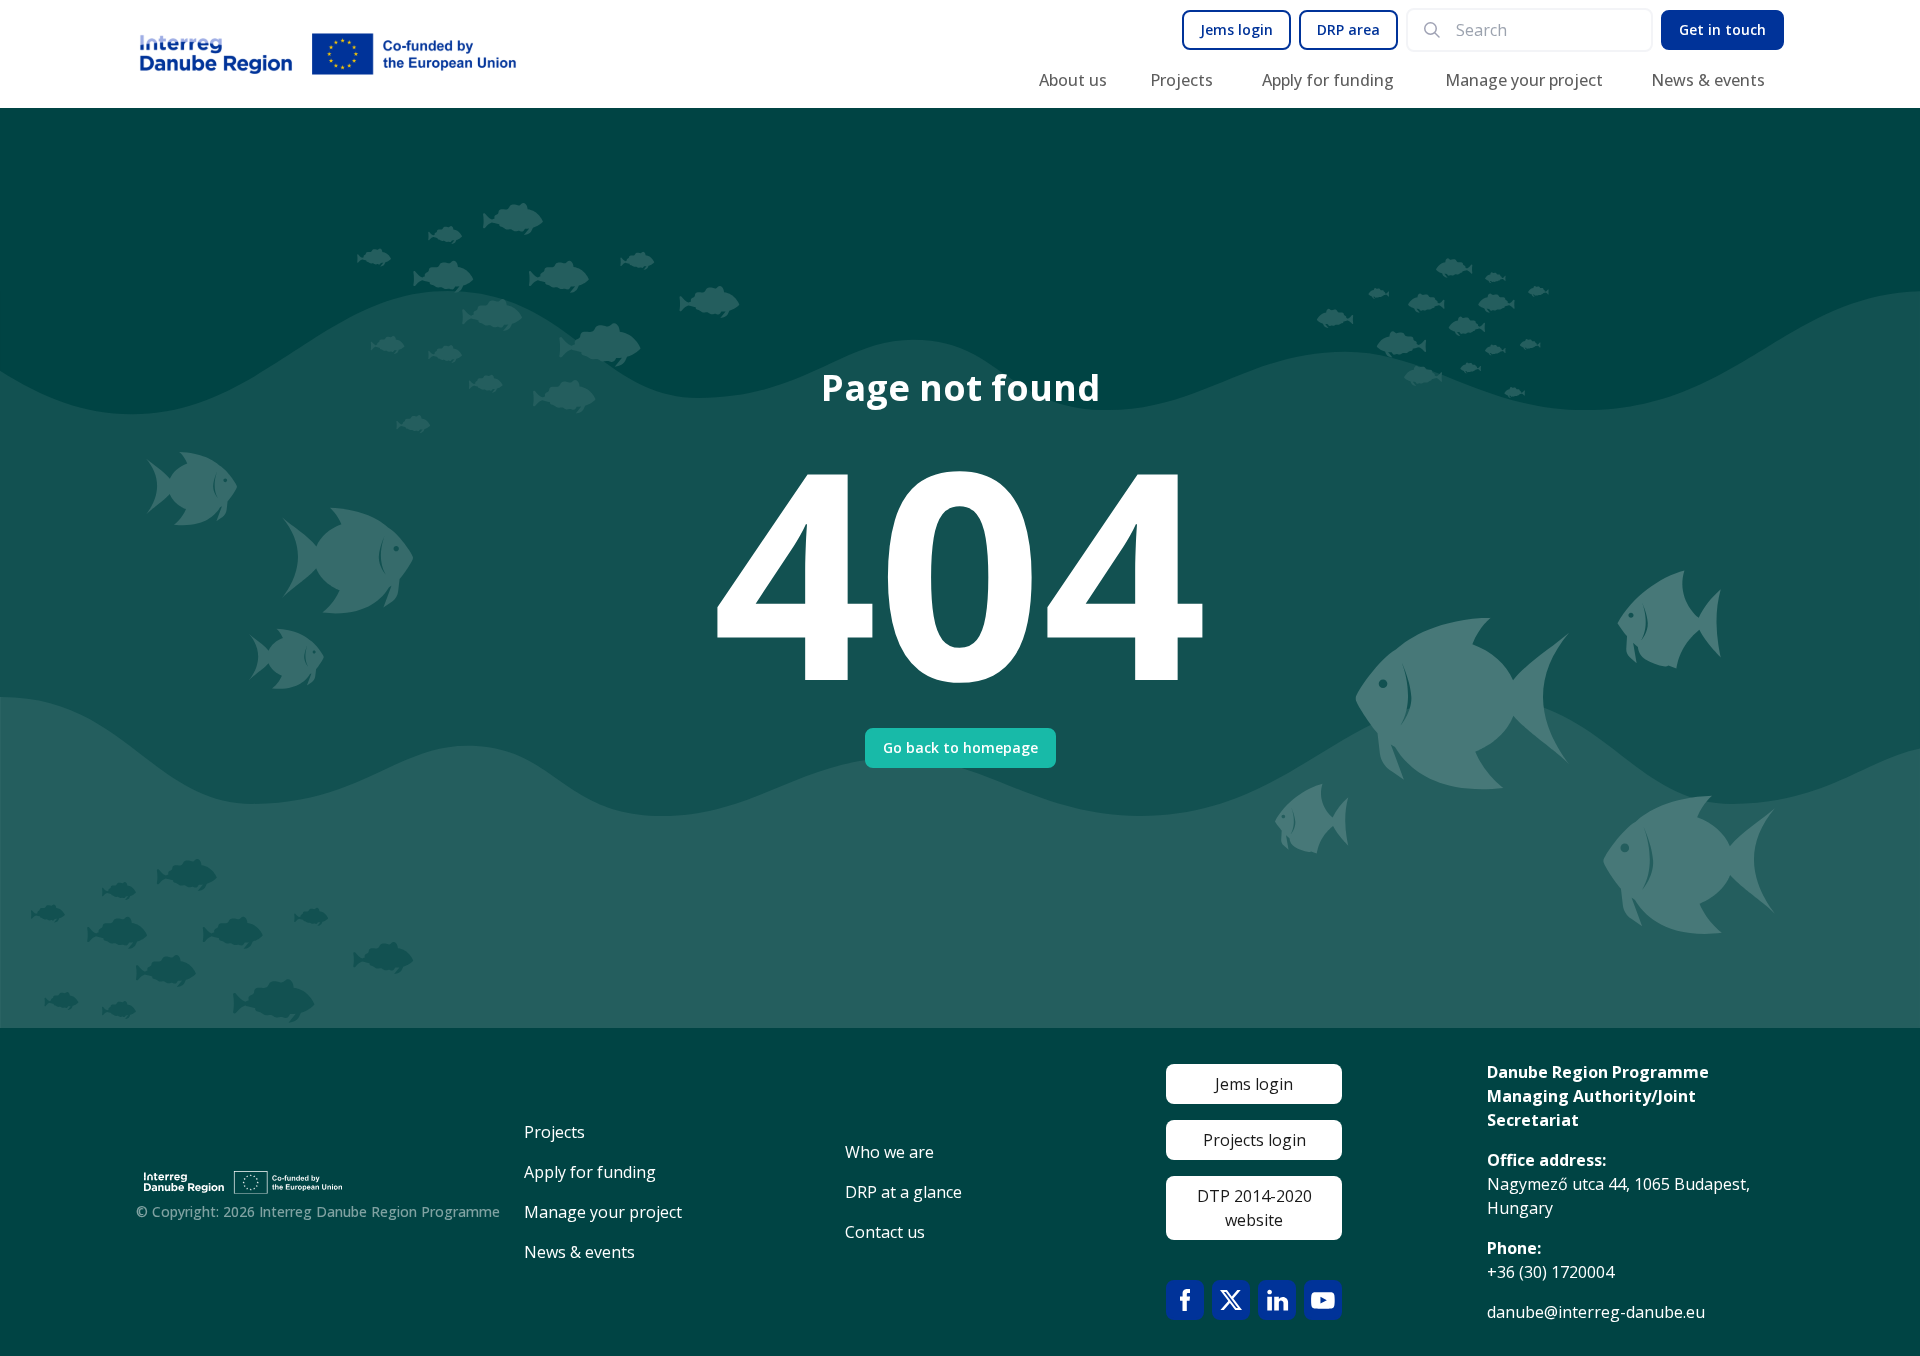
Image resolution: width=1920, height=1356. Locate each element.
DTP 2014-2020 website (1254, 1208)
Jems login (1236, 29)
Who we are (889, 1152)
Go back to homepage (960, 747)
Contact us (885, 1232)
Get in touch (1722, 29)
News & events (1708, 80)
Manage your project (1524, 80)
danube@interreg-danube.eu (1596, 1312)
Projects (1181, 80)
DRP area (1348, 29)
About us (1073, 80)
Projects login (1254, 1140)
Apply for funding (1328, 80)
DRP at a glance (903, 1192)
